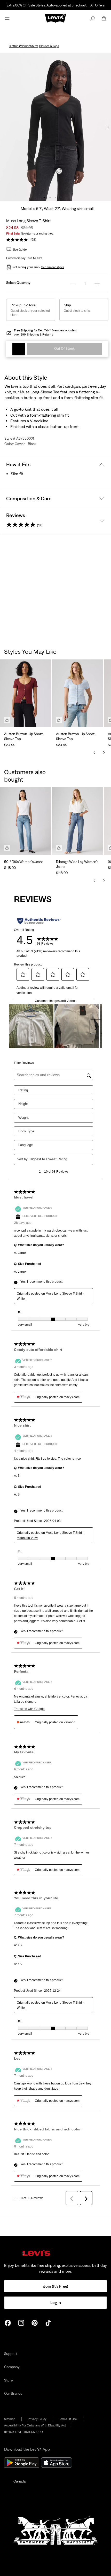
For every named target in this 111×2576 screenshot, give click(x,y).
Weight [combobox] (23, 1118)
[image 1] (45, 197)
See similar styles (53, 267)
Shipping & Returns (40, 334)
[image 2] (50, 197)
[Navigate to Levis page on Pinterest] (35, 2322)
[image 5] (66, 197)
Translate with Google (29, 1709)
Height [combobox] (23, 1104)
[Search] (92, 18)
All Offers (97, 5)
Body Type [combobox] (26, 1131)
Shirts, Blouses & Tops (45, 46)
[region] (55, 702)
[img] (55, 2253)
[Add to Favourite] (19, 349)
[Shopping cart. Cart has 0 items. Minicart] (104, 18)
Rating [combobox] (23, 1090)
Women (25, 46)
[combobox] (57, 1159)
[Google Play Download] (22, 2463)
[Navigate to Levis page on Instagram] (21, 2322)
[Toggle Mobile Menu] (7, 18)
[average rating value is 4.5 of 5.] (18, 240)
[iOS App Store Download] (57, 2463)
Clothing (14, 46)
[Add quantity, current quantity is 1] (97, 283)
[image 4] (61, 197)
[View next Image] (108, 127)
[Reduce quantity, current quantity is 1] (73, 283)
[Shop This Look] (7, 720)
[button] (19, 249)
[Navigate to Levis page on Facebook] (8, 2322)
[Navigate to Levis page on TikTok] (48, 2322)
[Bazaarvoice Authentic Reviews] (39, 921)
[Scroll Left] (94, 753)
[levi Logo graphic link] (55, 18)
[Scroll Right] (104, 753)
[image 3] (56, 197)
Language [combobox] (26, 1145)
